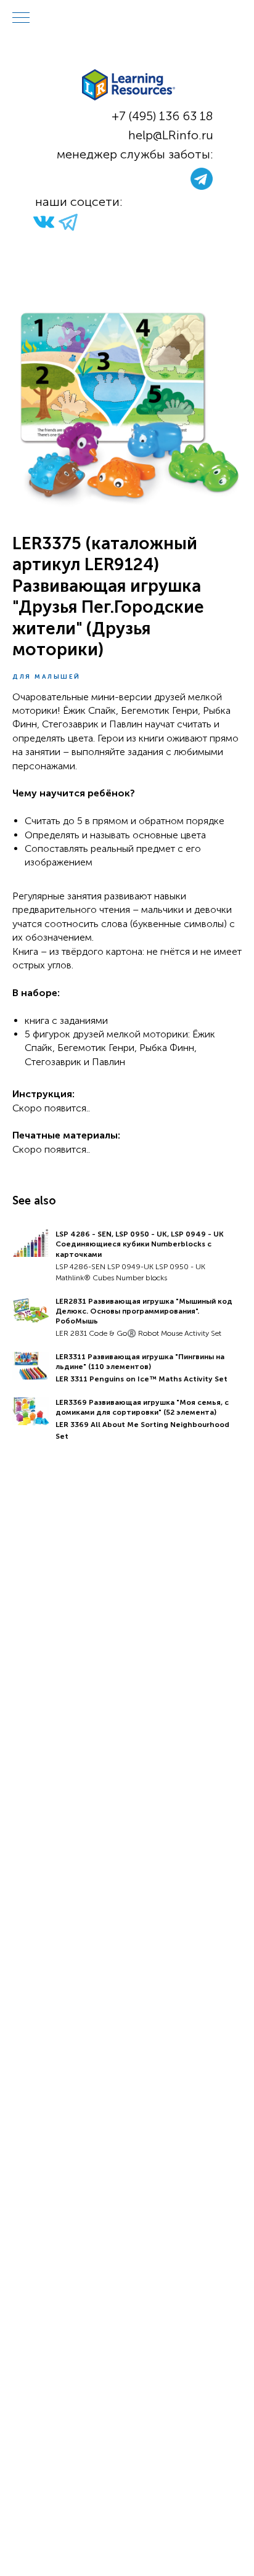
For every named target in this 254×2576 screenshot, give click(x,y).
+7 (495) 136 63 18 (162, 116)
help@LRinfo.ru (171, 135)
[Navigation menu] (21, 18)
